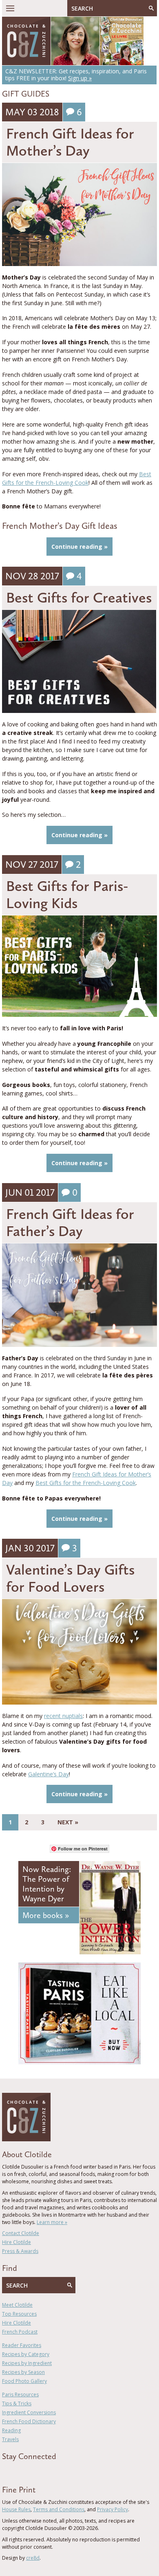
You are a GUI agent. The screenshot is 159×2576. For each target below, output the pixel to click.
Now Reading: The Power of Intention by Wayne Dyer (47, 1884)
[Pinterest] (28, 2471)
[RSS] (51, 2471)
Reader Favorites (22, 2345)
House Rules (16, 2509)
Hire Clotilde (17, 2242)
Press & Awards (20, 2251)
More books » (46, 1915)
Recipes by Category (26, 2354)
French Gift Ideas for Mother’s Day (70, 142)
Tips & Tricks (17, 2403)
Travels (10, 2439)
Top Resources (19, 2314)
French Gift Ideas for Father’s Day (70, 1222)
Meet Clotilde (17, 2305)
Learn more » (52, 2222)
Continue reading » (79, 547)
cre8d (33, 2558)
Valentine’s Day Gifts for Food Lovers (70, 1578)
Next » (68, 1822)
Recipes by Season (23, 2372)
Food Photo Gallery (24, 2381)
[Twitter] (16, 2471)
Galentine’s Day (49, 1774)
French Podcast (20, 2332)
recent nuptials (63, 1716)
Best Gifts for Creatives (79, 597)
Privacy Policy (113, 2509)
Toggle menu (10, 8)
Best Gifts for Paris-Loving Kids (67, 894)
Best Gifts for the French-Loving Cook (86, 1483)
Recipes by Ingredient (27, 2363)
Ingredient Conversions (29, 2412)
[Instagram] (40, 2471)
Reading (11, 2430)
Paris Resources (20, 2395)
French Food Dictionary (29, 2421)
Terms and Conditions (59, 2509)
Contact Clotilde (21, 2233)
